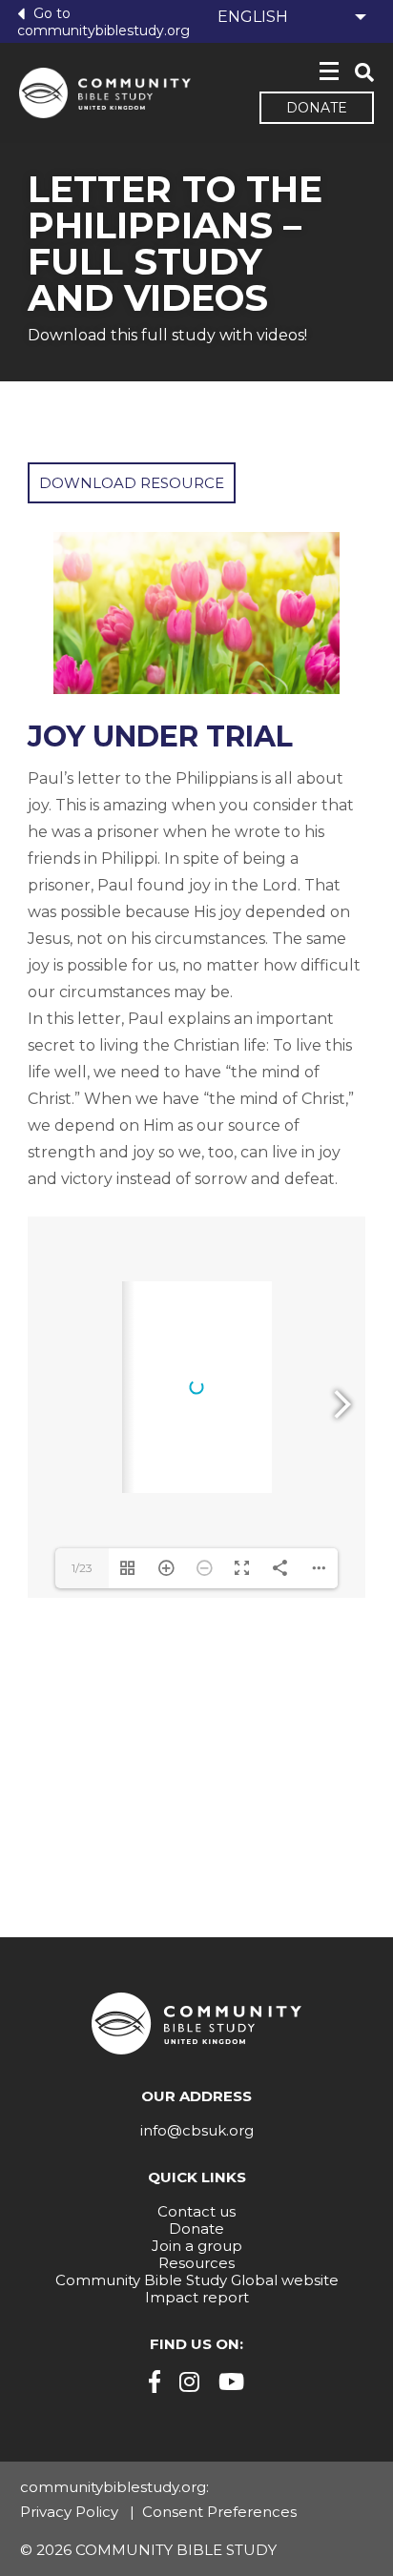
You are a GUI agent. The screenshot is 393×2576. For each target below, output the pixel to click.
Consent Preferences (219, 2512)
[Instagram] (189, 2382)
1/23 (82, 1568)
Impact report (197, 2297)
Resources (196, 2263)
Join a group (197, 2246)
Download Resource (132, 483)
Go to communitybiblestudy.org (103, 21)
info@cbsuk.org (197, 2130)
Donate (317, 108)
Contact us (196, 2211)
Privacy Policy (69, 2512)
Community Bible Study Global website (197, 2280)
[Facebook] (155, 2382)
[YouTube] (231, 2382)
